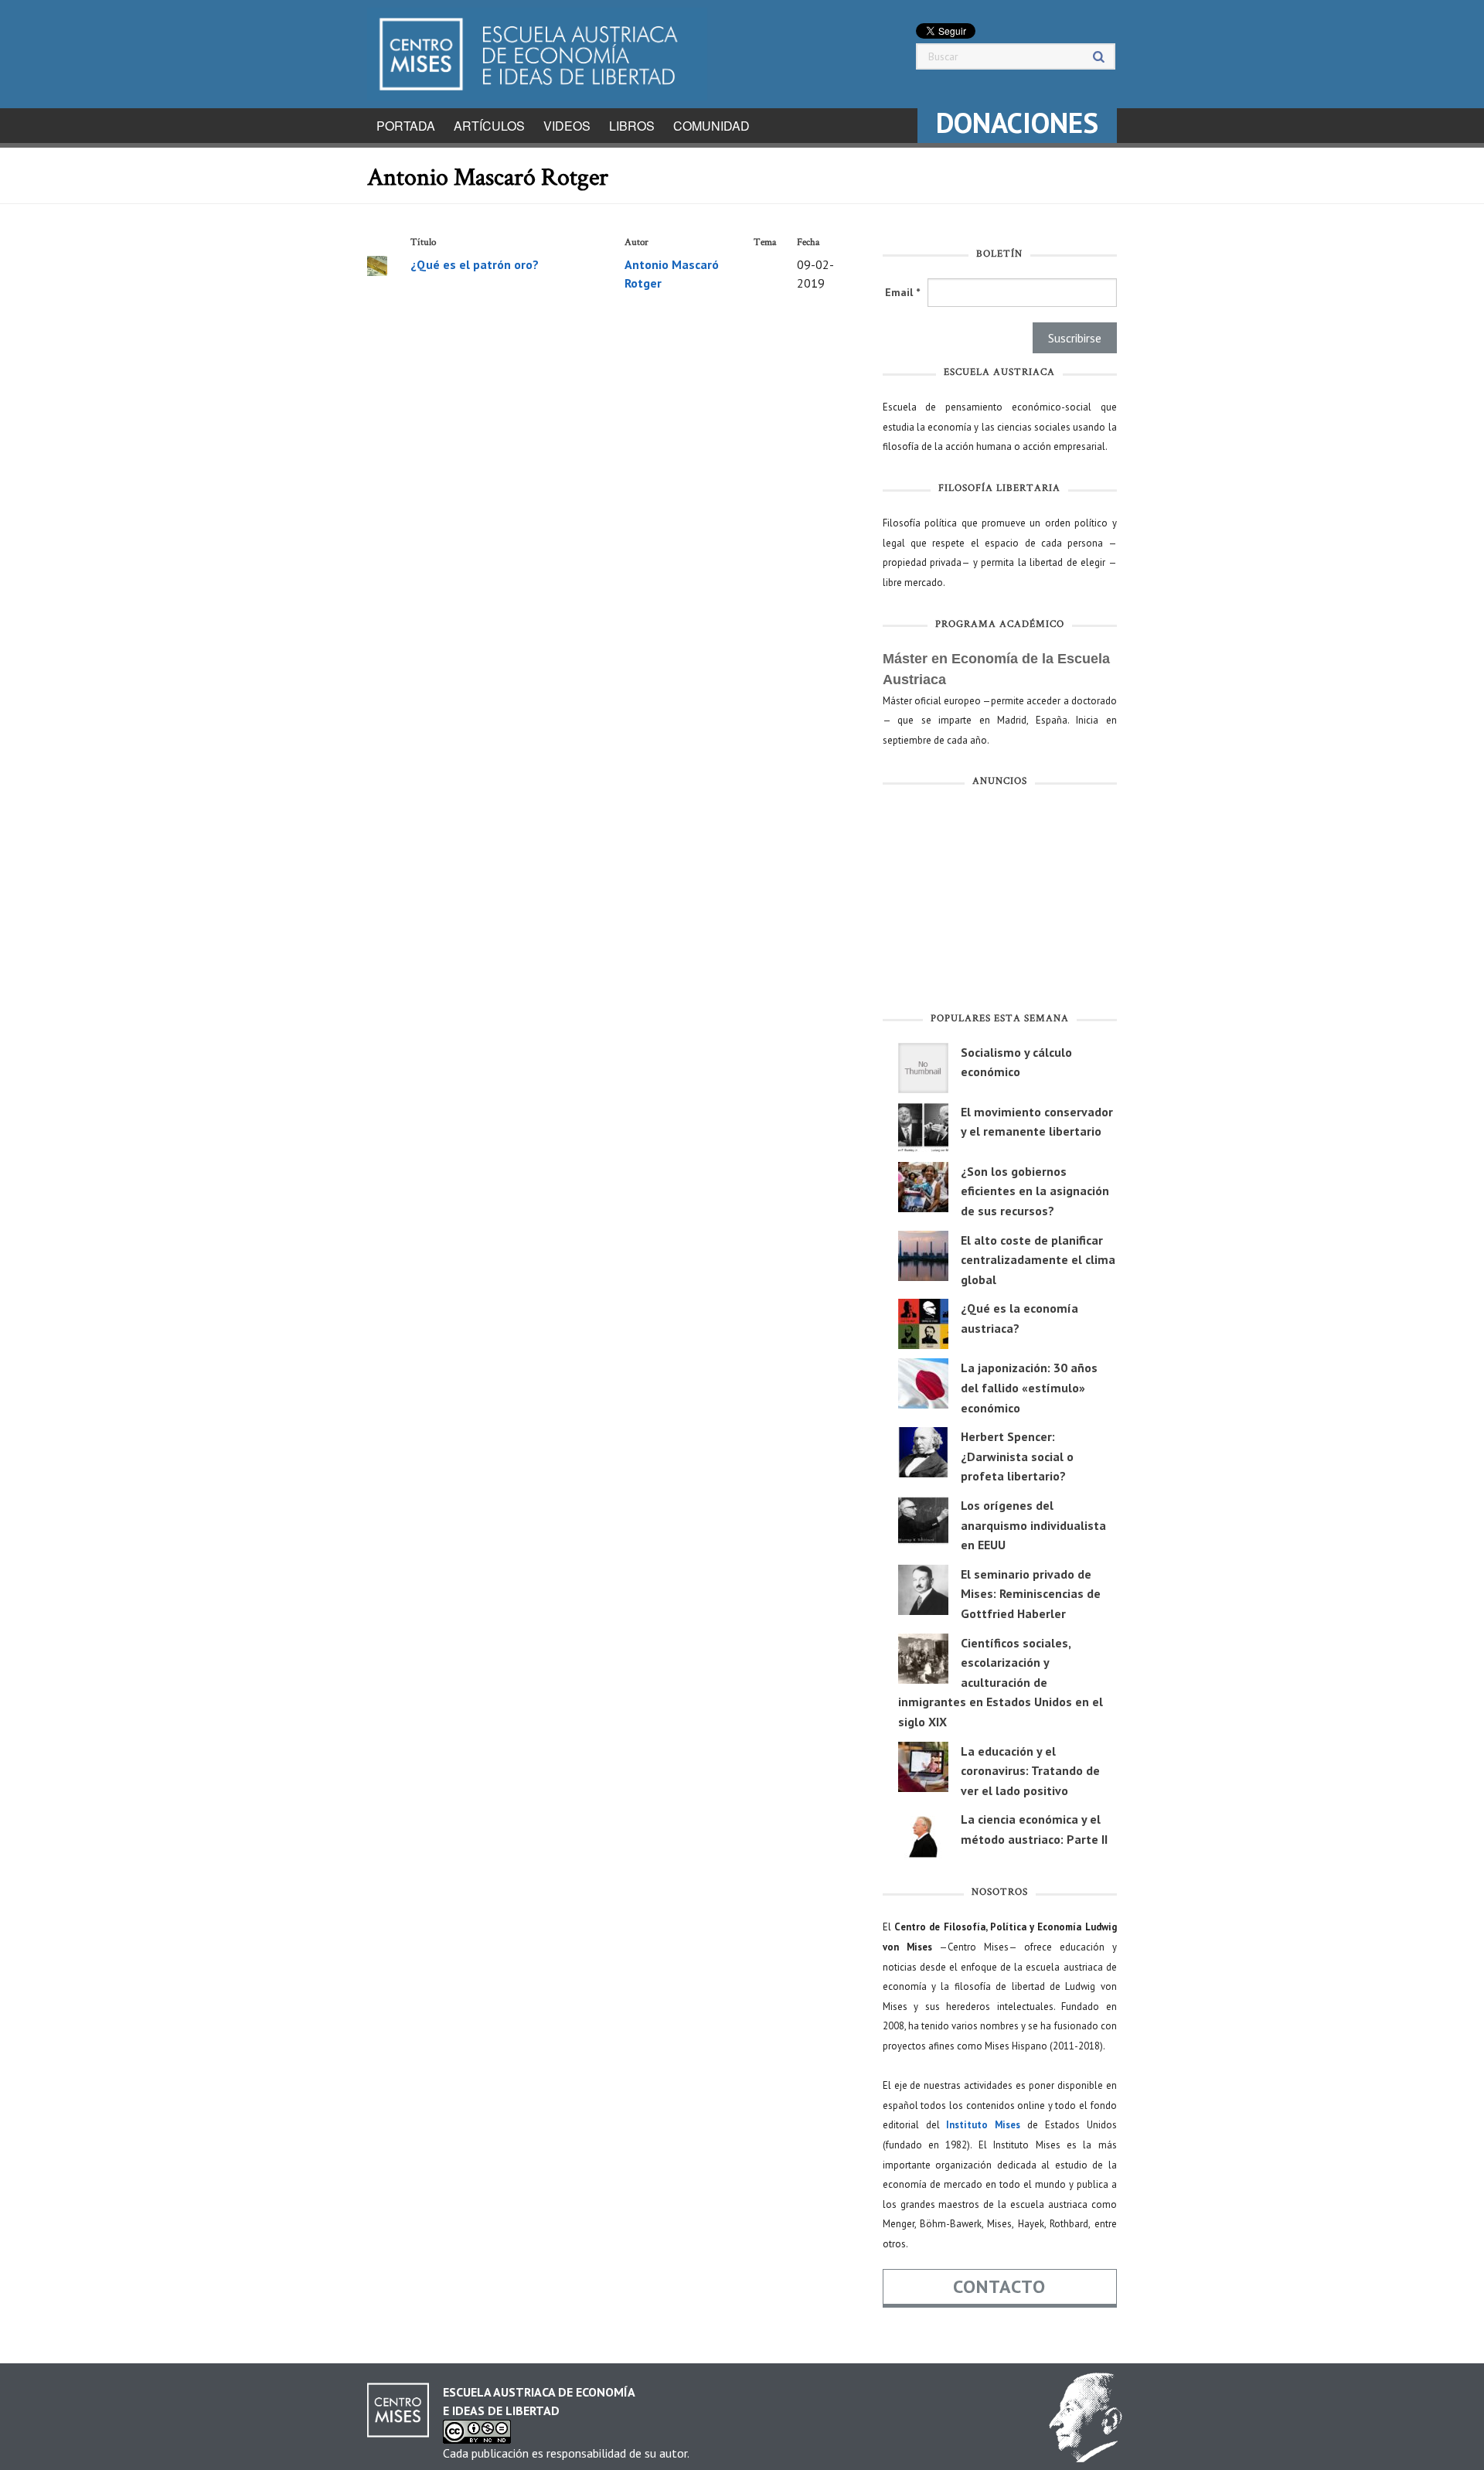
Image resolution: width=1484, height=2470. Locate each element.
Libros (632, 126)
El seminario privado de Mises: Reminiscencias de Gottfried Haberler (1031, 1594)
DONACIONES (1017, 123)
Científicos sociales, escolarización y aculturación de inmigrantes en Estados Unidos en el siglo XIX (1001, 1682)
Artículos (489, 126)
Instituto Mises (983, 2125)
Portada (406, 126)
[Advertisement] (1000, 903)
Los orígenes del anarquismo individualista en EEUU (1033, 1525)
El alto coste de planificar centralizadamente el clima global (1038, 1260)
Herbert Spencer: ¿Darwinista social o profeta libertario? (1017, 1456)
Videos (567, 126)
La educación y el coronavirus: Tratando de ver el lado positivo (1030, 1771)
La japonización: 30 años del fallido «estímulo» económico (1029, 1387)
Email (902, 292)
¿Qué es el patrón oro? (475, 264)
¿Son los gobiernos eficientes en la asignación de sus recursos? (1035, 1191)
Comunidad (711, 126)
